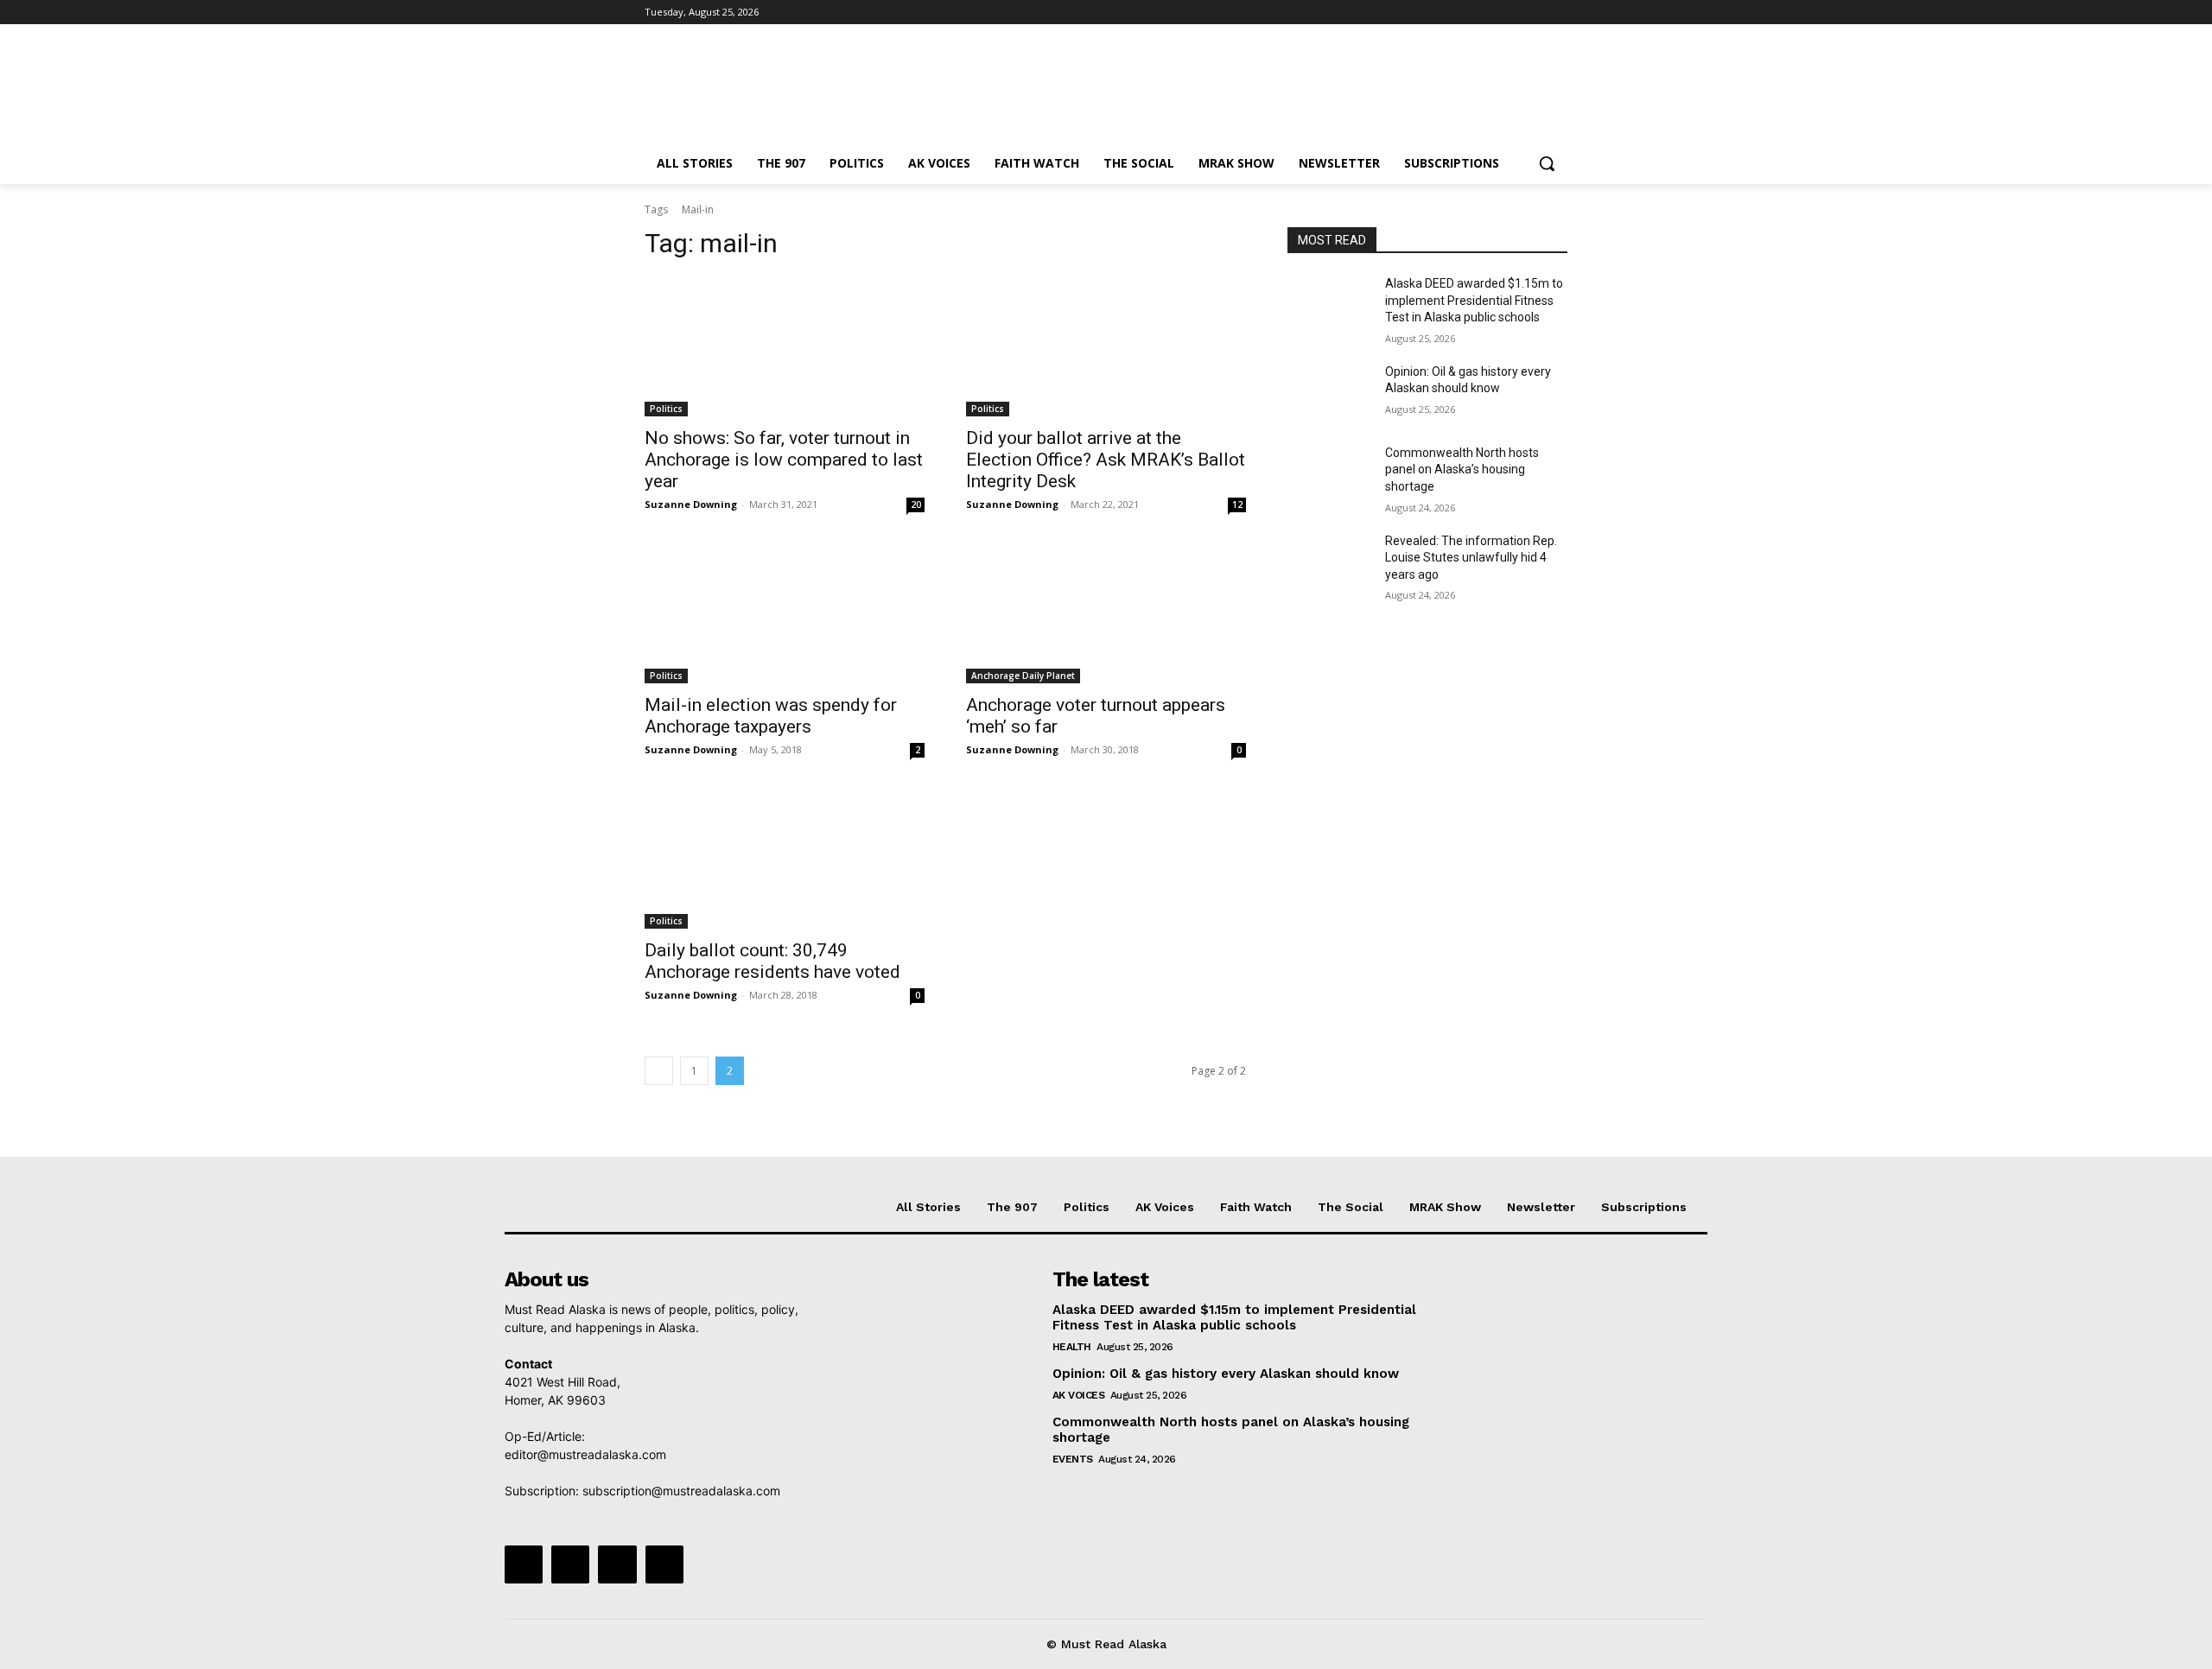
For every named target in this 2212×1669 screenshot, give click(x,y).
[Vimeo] (1533, 13)
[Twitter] (1510, 13)
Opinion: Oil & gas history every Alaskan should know (1226, 1374)
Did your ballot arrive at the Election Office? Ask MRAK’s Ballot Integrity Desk (1106, 460)
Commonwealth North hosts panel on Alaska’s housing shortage (1462, 470)
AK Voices (1079, 1395)
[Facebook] (1462, 13)
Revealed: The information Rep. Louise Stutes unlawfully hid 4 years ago (1471, 558)
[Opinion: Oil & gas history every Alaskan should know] (1329, 393)
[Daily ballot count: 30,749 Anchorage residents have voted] (785, 859)
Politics (666, 409)
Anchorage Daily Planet (1023, 676)
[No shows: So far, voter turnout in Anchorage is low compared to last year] (785, 346)
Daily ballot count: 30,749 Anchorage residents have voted (772, 961)
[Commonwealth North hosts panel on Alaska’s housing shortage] (1329, 474)
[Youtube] (1557, 13)
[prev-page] (659, 1071)
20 (916, 505)
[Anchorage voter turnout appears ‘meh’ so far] (1106, 613)
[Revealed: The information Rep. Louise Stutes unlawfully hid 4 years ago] (1329, 562)
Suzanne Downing (691, 504)
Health (1072, 1347)
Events (1073, 1459)
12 (1237, 505)
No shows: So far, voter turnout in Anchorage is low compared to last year (784, 460)
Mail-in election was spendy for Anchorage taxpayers (771, 716)
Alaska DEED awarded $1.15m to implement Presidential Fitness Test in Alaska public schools (1474, 300)
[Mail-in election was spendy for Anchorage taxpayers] (785, 613)
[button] (1547, 163)
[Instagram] (1486, 13)
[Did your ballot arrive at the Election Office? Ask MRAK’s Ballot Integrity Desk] (1106, 346)
